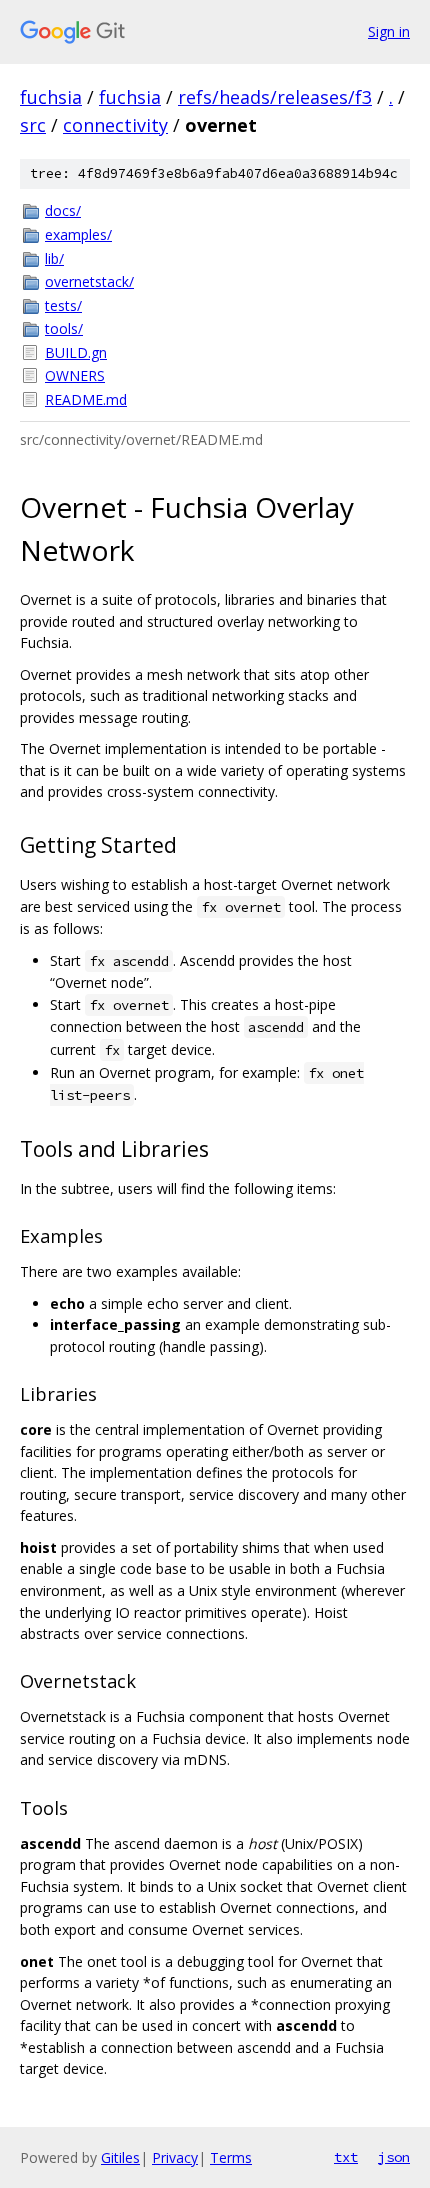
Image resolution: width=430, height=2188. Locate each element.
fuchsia (51, 97)
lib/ (54, 258)
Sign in (389, 31)
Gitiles (120, 2157)
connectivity (115, 125)
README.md (86, 399)
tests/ (63, 305)
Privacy (175, 2157)
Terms (231, 2157)
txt (346, 2157)
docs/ (63, 210)
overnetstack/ (89, 281)
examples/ (78, 234)
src (33, 125)
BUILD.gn (76, 352)
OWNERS (75, 375)
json (394, 2157)
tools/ (64, 328)
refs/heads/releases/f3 (275, 97)
